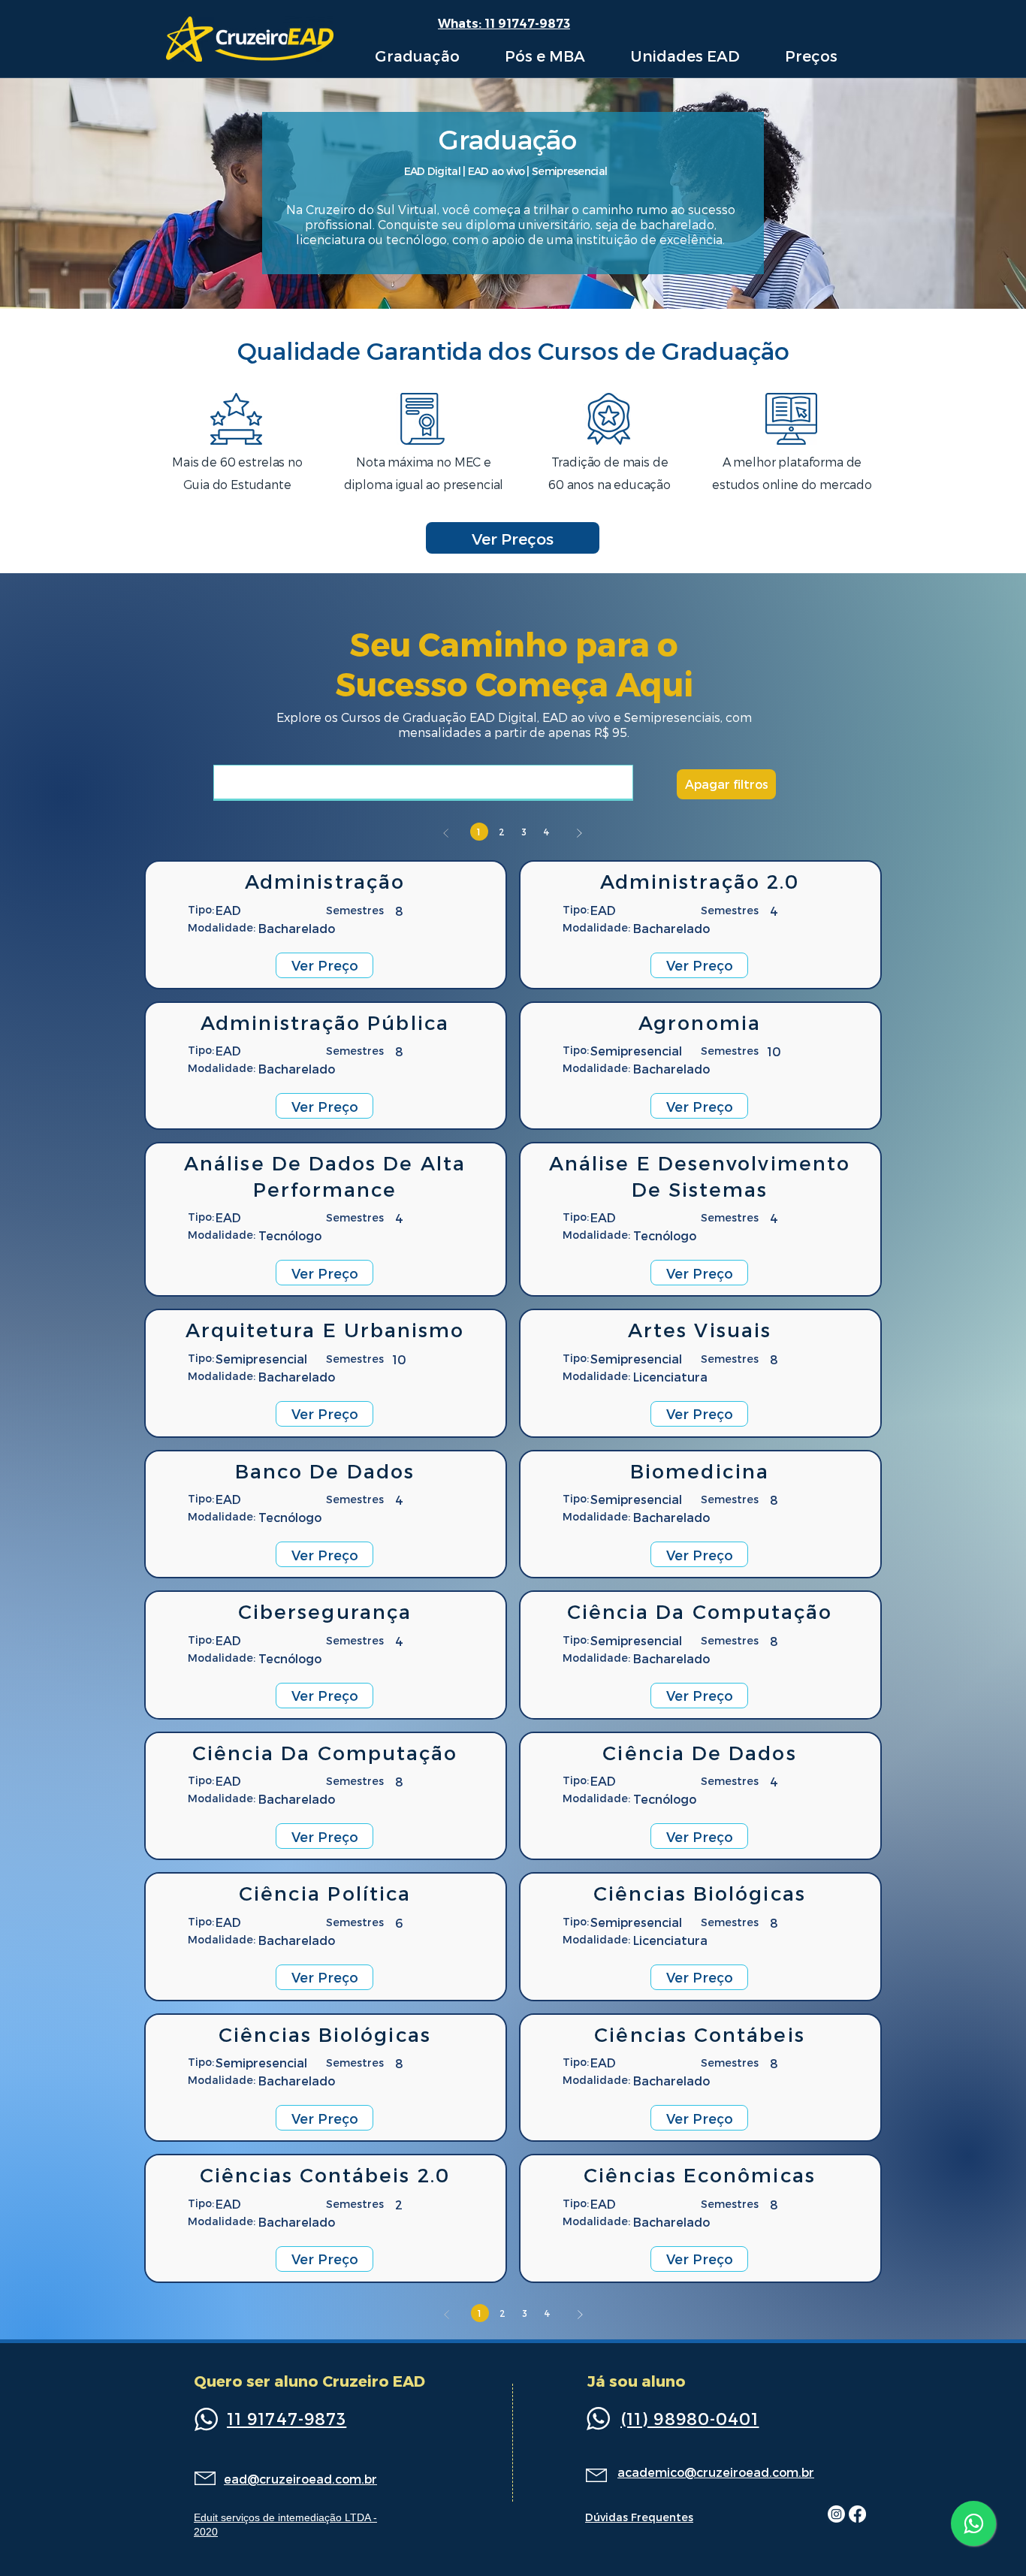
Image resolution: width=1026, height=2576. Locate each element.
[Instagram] (836, 2514)
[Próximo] (579, 833)
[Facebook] (857, 2514)
